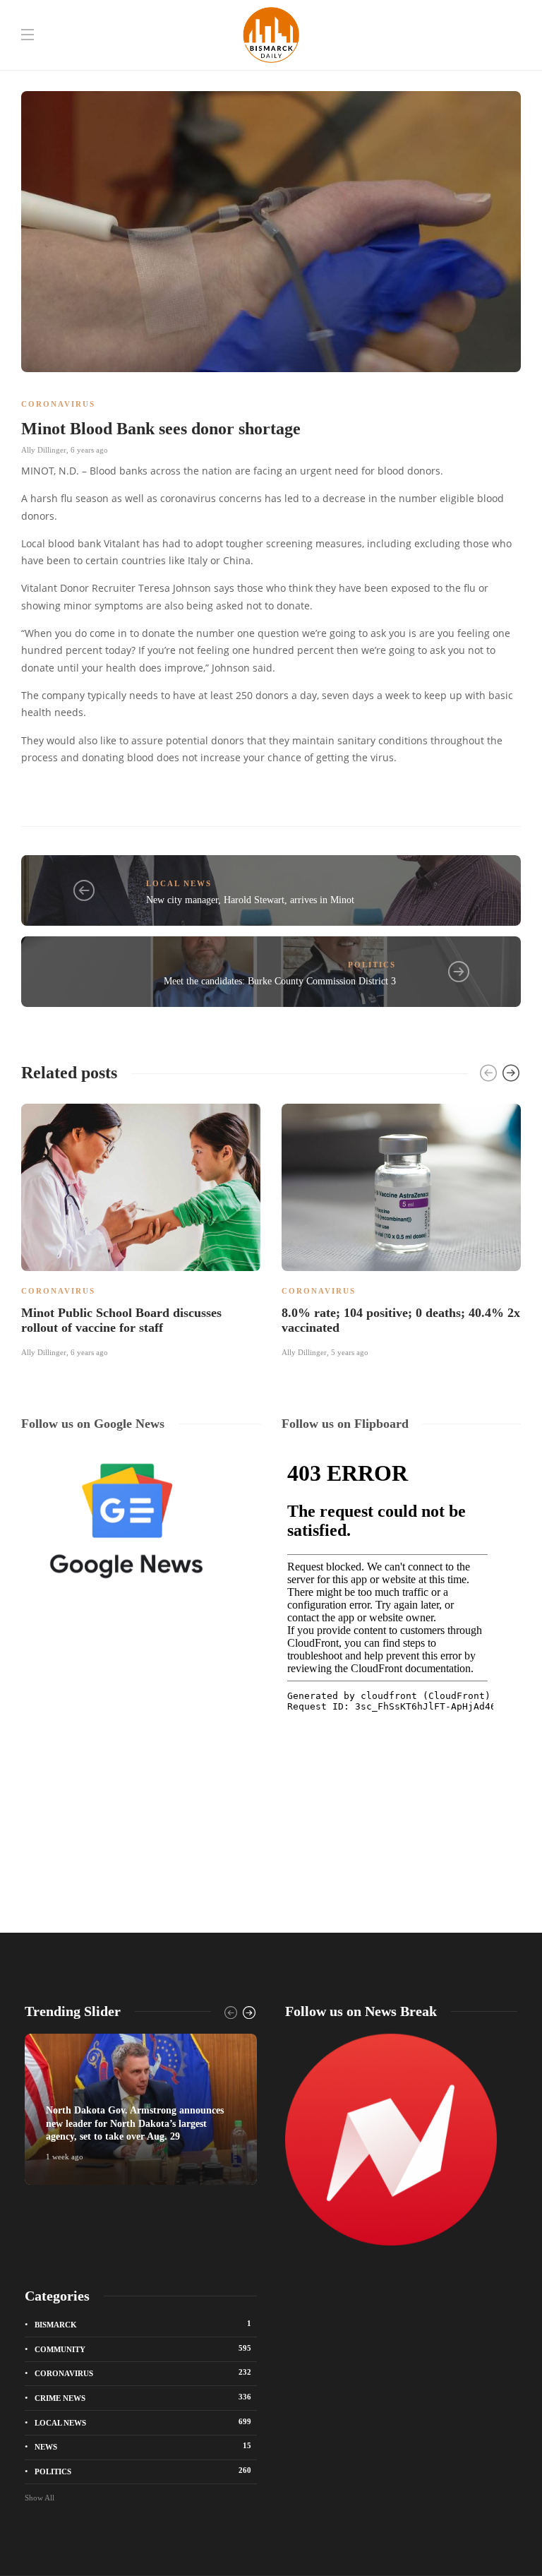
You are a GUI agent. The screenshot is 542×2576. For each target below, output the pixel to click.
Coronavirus (58, 404)
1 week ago (65, 2157)
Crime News (143, 2397)
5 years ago (350, 1352)
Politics (372, 965)
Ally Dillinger (44, 450)
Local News (179, 883)
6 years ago (89, 450)
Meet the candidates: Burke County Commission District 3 (280, 981)
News (143, 2446)
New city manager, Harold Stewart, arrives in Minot (250, 900)
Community (143, 2349)
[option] (141, 1229)
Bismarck (143, 2324)
